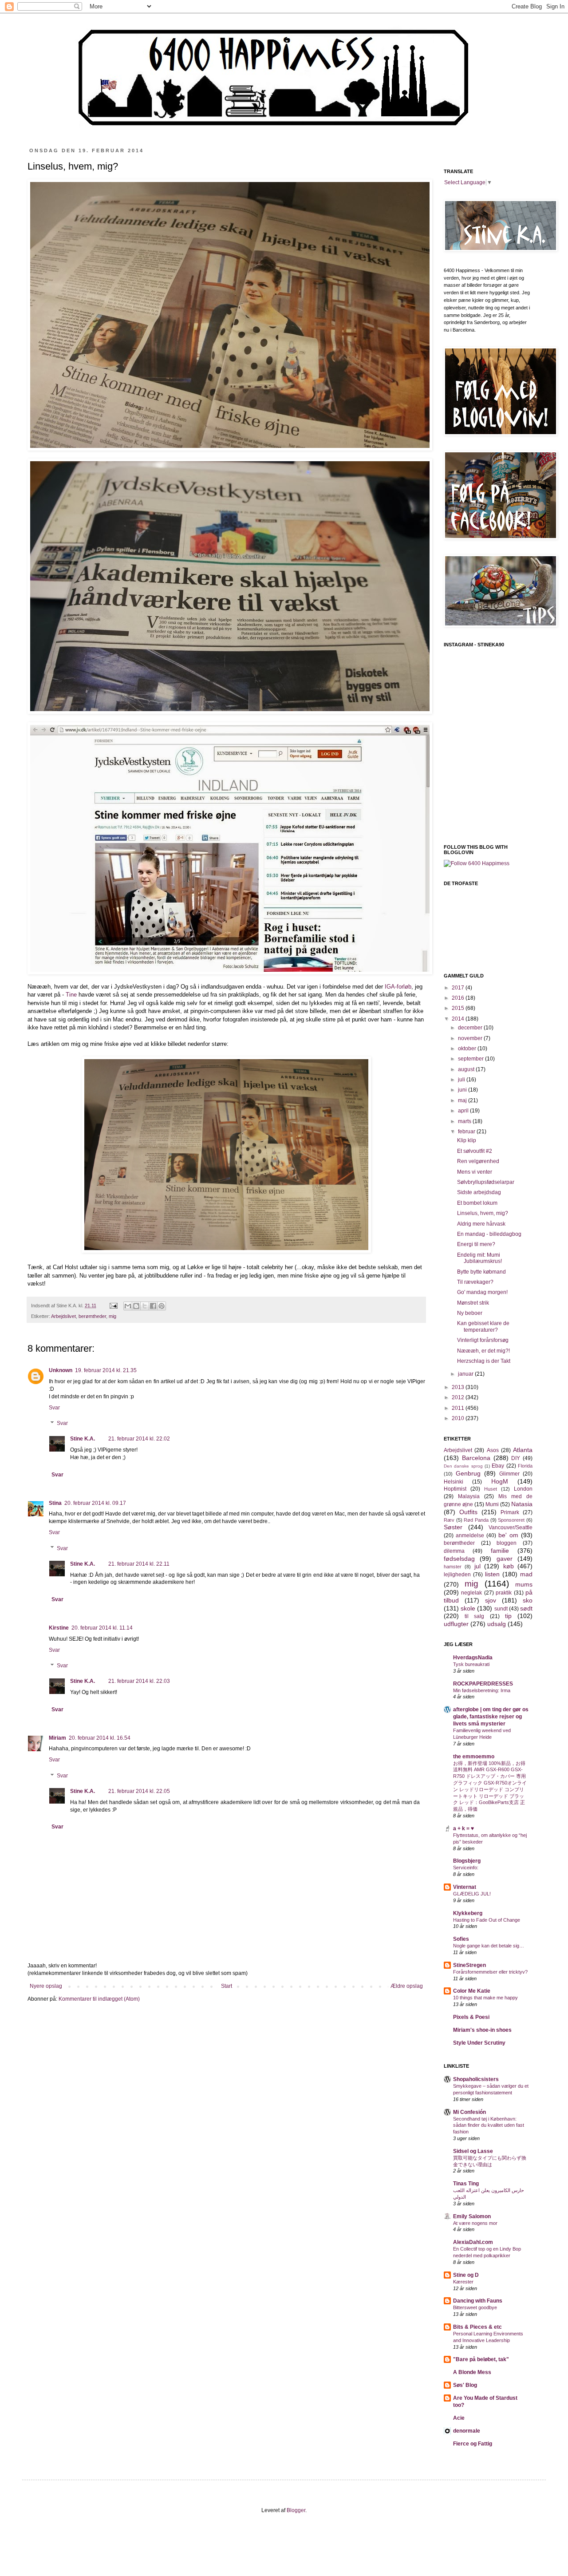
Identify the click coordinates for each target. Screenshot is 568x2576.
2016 (459, 998)
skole (468, 1608)
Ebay (498, 1466)
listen (492, 1574)
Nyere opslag (46, 1986)
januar (466, 1374)
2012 (459, 1397)
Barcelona (476, 1458)
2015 (459, 1008)
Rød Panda (476, 1520)
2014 (459, 1019)
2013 (459, 1387)
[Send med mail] (128, 1306)
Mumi (492, 1504)
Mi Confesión (469, 2112)
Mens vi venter (475, 1172)
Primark (510, 1512)
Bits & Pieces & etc (477, 2327)
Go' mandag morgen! (482, 1292)
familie (500, 1551)
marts (465, 1121)
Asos (493, 1450)
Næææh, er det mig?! (483, 1351)
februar (467, 1132)
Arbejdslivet (63, 1316)
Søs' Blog (465, 2385)
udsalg (497, 1624)
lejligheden (457, 1575)
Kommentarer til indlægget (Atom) (99, 1999)
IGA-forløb (398, 987)
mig (112, 1316)
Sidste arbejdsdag (479, 1192)
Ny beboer (470, 1313)
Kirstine (59, 1628)
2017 (459, 988)
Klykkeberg (468, 1913)
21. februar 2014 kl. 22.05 (139, 1791)
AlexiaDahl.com (473, 2242)
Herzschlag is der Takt (484, 1361)
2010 (459, 1418)
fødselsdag (459, 1559)
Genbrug (468, 1473)
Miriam (57, 1738)
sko (528, 1600)
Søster (453, 1527)
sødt (526, 1608)
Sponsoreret (511, 1520)
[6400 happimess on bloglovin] (477, 863)
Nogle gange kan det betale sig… (489, 1946)
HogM (500, 1481)
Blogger (296, 2510)
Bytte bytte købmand (481, 1272)
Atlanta (523, 1450)
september (471, 1059)
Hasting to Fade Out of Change (487, 1920)
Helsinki (454, 1482)
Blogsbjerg (467, 1861)
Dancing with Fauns (478, 2301)
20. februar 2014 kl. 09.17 (95, 1503)
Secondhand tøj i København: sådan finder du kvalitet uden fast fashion (489, 2125)
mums (524, 1584)
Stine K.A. (83, 1439)
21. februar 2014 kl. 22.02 (139, 1439)
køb (509, 1566)
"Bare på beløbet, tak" (481, 2359)
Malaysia (469, 1496)
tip (508, 1616)
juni (463, 1090)
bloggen (507, 1543)
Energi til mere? (476, 1244)
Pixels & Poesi (471, 2017)
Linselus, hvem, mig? (483, 1213)
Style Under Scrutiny (479, 2043)
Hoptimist (455, 1489)
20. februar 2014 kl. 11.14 (102, 1628)
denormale (467, 2431)
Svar (54, 1408)
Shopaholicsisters (476, 2079)
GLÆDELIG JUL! (472, 1894)
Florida (525, 1466)
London (523, 1489)
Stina (55, 1503)
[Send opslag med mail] (113, 1306)
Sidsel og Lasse (473, 2151)
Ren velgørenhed (478, 1161)
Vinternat (465, 1887)
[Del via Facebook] (153, 1306)
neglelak (471, 1593)
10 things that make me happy (485, 1998)
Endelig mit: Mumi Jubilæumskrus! (479, 1258)
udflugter (456, 1624)
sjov (491, 1600)
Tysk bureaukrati (471, 1664)
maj (463, 1100)
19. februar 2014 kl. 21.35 (106, 1370)
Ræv (449, 1520)
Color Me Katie (472, 1991)
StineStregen (469, 1965)
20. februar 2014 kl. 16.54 (100, 1738)
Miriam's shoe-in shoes (482, 2030)
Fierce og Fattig (473, 2444)
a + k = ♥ (463, 1828)
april (464, 1111)
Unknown (61, 1370)
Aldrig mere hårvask (481, 1224)
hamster (453, 1567)
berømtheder (92, 1316)
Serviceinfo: (466, 1868)
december (471, 1028)
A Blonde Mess (472, 2372)
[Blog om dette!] (136, 1306)
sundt (501, 1609)
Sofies (461, 1939)
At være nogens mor (475, 2223)
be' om (508, 1535)
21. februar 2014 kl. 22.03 (139, 1681)
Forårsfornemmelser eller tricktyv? (490, 1972)
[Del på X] (145, 1306)
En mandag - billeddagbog (489, 1234)
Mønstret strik (473, 1303)
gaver (505, 1559)
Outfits (468, 1512)
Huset (491, 1489)
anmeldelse (470, 1535)
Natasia (522, 1504)
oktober (468, 1049)
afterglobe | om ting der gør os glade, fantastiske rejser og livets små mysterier (491, 1717)
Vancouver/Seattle (511, 1527)
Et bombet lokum (477, 1203)
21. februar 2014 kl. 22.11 (139, 1564)
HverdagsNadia (473, 1658)
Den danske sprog (463, 1466)
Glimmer (509, 1474)
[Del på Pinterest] (162, 1306)
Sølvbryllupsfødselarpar (486, 1182)
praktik (504, 1593)
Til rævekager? (475, 1282)
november (471, 1038)
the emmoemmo (474, 1757)
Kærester (463, 2282)
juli (462, 1080)
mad (526, 1574)
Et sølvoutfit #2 (475, 1151)
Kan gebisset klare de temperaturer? (483, 1326)
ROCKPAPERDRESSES (483, 1684)
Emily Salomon (472, 2216)
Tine (71, 995)
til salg (474, 1616)
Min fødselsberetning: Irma (482, 1690)
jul (477, 1566)
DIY (516, 1458)
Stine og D (466, 2275)
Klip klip (467, 1140)
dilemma (454, 1551)
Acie (459, 2418)
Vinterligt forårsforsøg (483, 1340)
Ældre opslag (407, 1986)
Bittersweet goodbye (475, 2307)
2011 (459, 1408)
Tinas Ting (466, 2184)
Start (227, 1986)
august (467, 1069)
